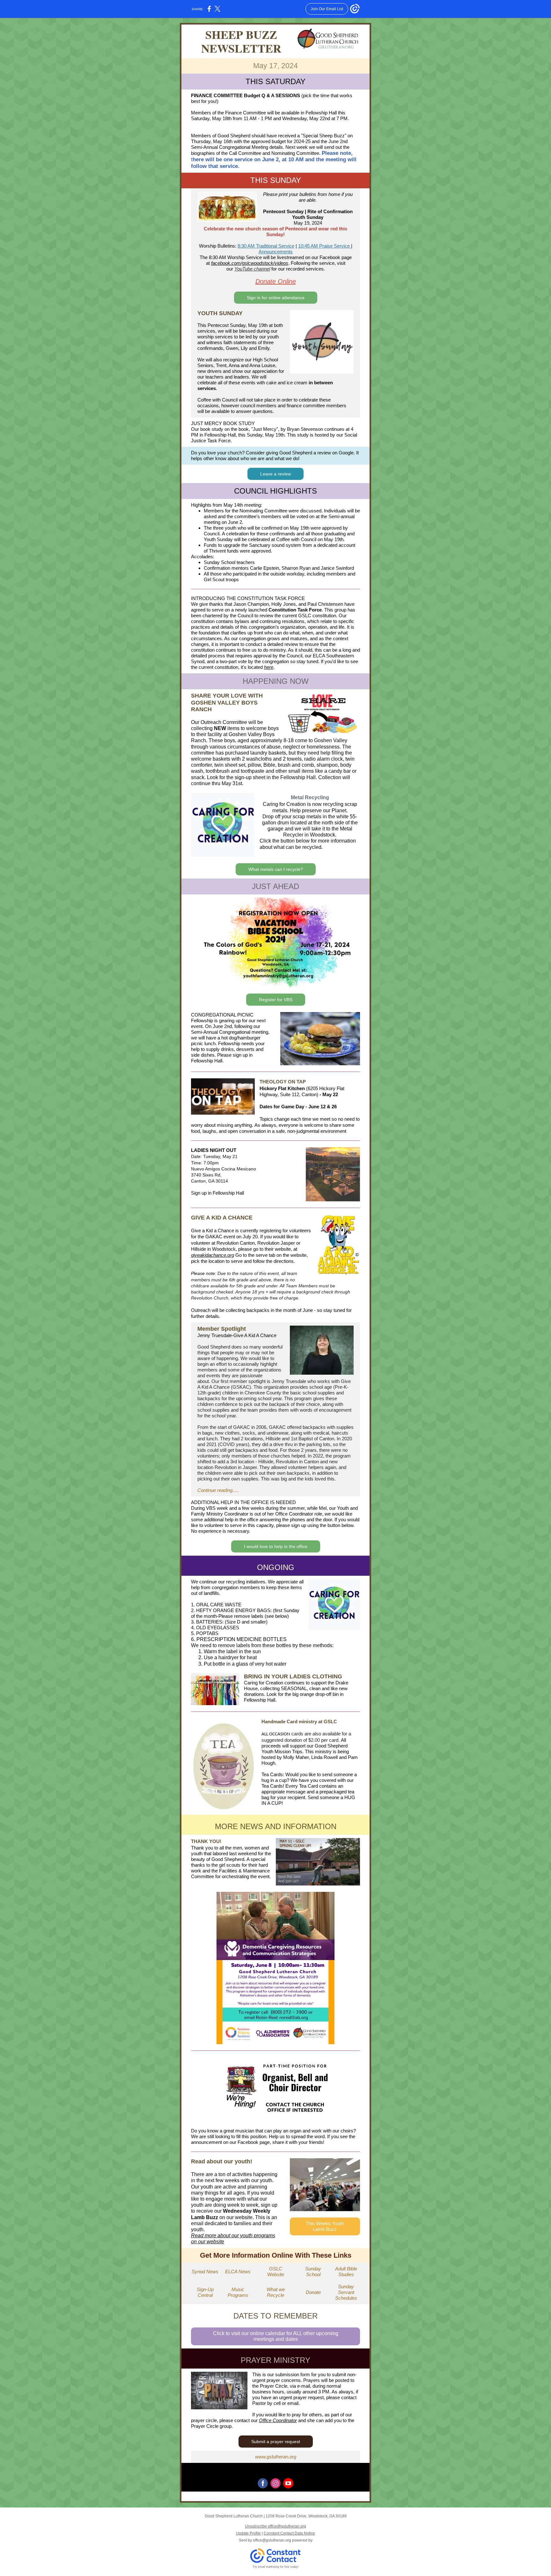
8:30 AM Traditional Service (266, 246)
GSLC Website (276, 2272)
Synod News (205, 2272)
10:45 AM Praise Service (325, 246)
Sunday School (313, 2272)
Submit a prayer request (276, 2442)
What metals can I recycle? (276, 869)
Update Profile (248, 2533)
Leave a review (275, 474)
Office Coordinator (278, 2420)
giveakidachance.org (213, 1255)
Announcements (276, 252)
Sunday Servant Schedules (346, 2292)
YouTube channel (252, 269)
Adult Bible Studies (346, 2272)
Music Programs (238, 2292)
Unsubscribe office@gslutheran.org (275, 2526)
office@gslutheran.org (272, 2540)
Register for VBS (276, 1000)
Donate (313, 2292)
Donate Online (276, 281)
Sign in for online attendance (276, 298)
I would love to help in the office (276, 1546)
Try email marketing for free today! (276, 2567)
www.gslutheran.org (276, 2457)
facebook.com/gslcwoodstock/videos (250, 263)
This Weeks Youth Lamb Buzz (325, 2226)
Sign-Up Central (205, 2292)
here (269, 667)
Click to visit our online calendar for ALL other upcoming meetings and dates (276, 2336)
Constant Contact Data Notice (289, 2533)
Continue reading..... (218, 1490)
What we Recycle (276, 2292)
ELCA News (238, 2272)
